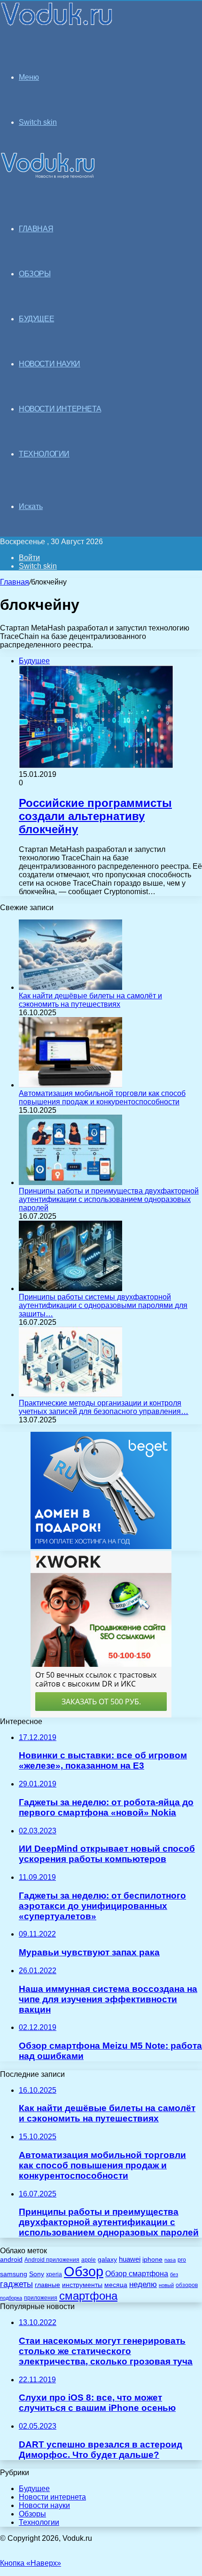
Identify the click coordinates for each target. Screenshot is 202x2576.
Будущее (34, 2489)
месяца (116, 2285)
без (174, 2274)
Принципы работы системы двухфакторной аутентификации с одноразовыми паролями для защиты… (103, 1305)
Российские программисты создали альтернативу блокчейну (95, 816)
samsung (14, 2274)
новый (166, 2285)
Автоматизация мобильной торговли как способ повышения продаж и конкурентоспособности (102, 1098)
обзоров (187, 2285)
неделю (143, 2284)
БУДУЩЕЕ (36, 319)
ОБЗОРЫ (35, 274)
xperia (54, 2274)
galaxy (107, 2260)
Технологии (39, 2522)
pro (182, 2260)
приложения (41, 2298)
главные (47, 2285)
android (11, 2260)
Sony (37, 2274)
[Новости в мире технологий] (57, 25)
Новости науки (44, 2505)
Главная (15, 582)
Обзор (84, 2271)
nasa (170, 2260)
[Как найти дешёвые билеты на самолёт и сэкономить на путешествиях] (70, 987)
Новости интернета (60, 409)
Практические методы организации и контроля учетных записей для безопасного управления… (104, 1407)
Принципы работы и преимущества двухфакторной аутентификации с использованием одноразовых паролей (109, 1199)
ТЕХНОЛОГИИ (44, 454)
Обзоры (32, 2514)
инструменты (82, 2285)
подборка (11, 2298)
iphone (152, 2260)
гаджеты (16, 2284)
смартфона (88, 2296)
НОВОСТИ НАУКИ (50, 364)
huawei (130, 2259)
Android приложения (52, 2260)
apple (89, 2260)
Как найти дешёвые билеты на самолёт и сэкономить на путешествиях (90, 1000)
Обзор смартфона (137, 2274)
